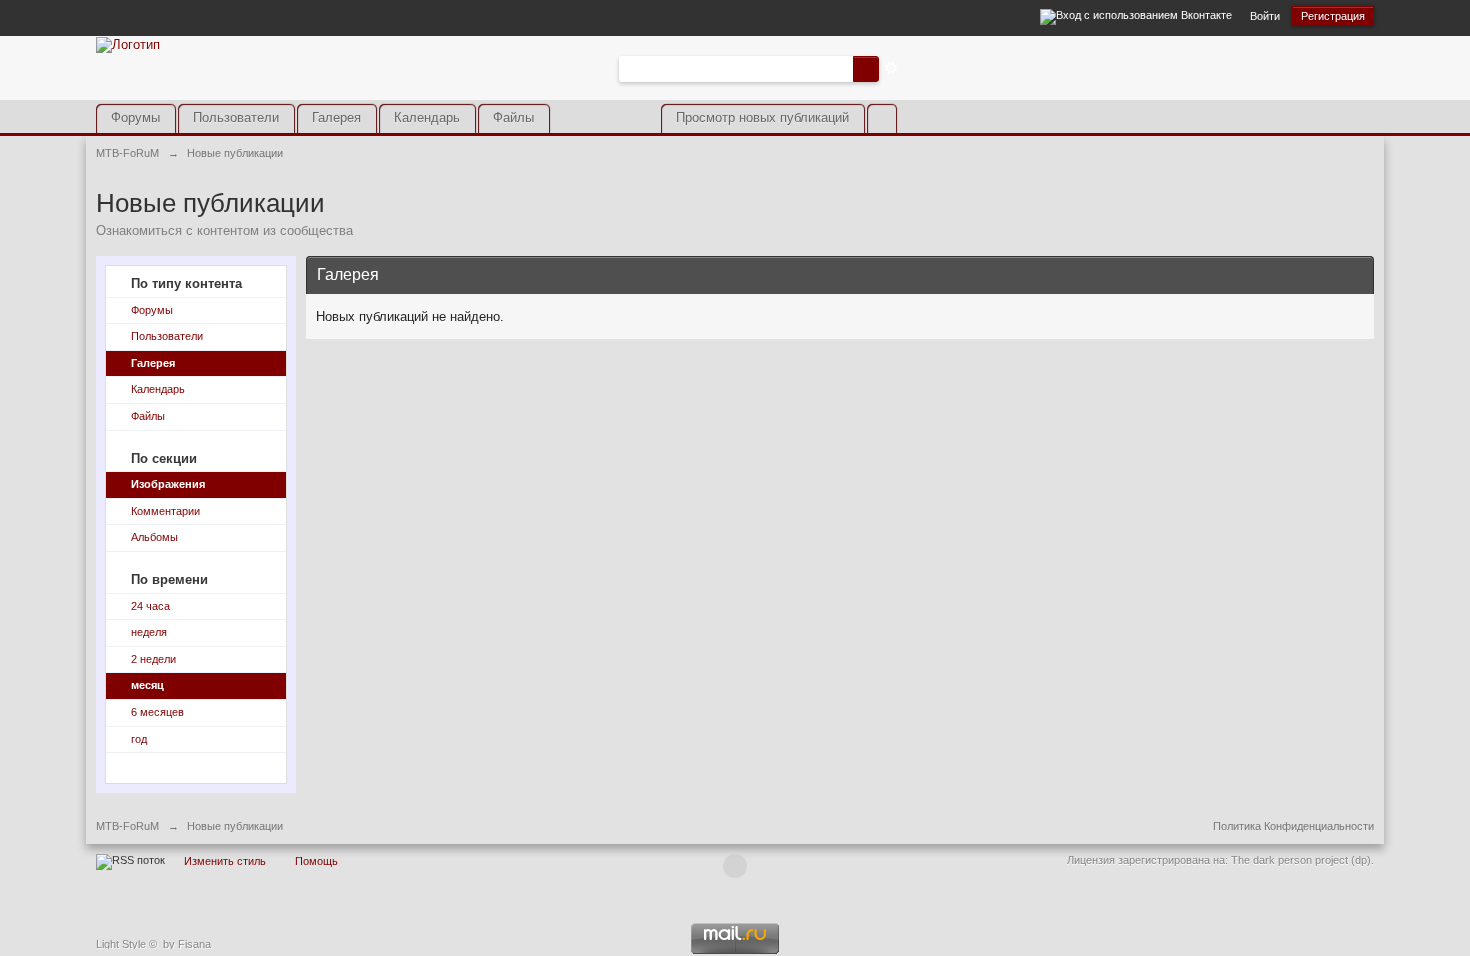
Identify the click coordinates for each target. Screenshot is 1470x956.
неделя (149, 632)
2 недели (153, 659)
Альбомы (154, 537)
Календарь (427, 117)
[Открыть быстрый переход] (881, 118)
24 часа (150, 606)
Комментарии (165, 511)
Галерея (336, 117)
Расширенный (891, 68)
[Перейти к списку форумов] (128, 43)
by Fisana (187, 944)
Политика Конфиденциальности (1293, 826)
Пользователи (236, 117)
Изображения (168, 484)
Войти (1265, 16)
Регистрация (1333, 16)
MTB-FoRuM (127, 826)
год (139, 739)
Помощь (316, 861)
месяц (147, 685)
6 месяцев (157, 712)
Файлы (513, 117)
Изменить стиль (225, 861)
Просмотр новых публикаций (762, 117)
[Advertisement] (1140, 83)
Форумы (135, 117)
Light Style (121, 944)
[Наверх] (735, 866)
